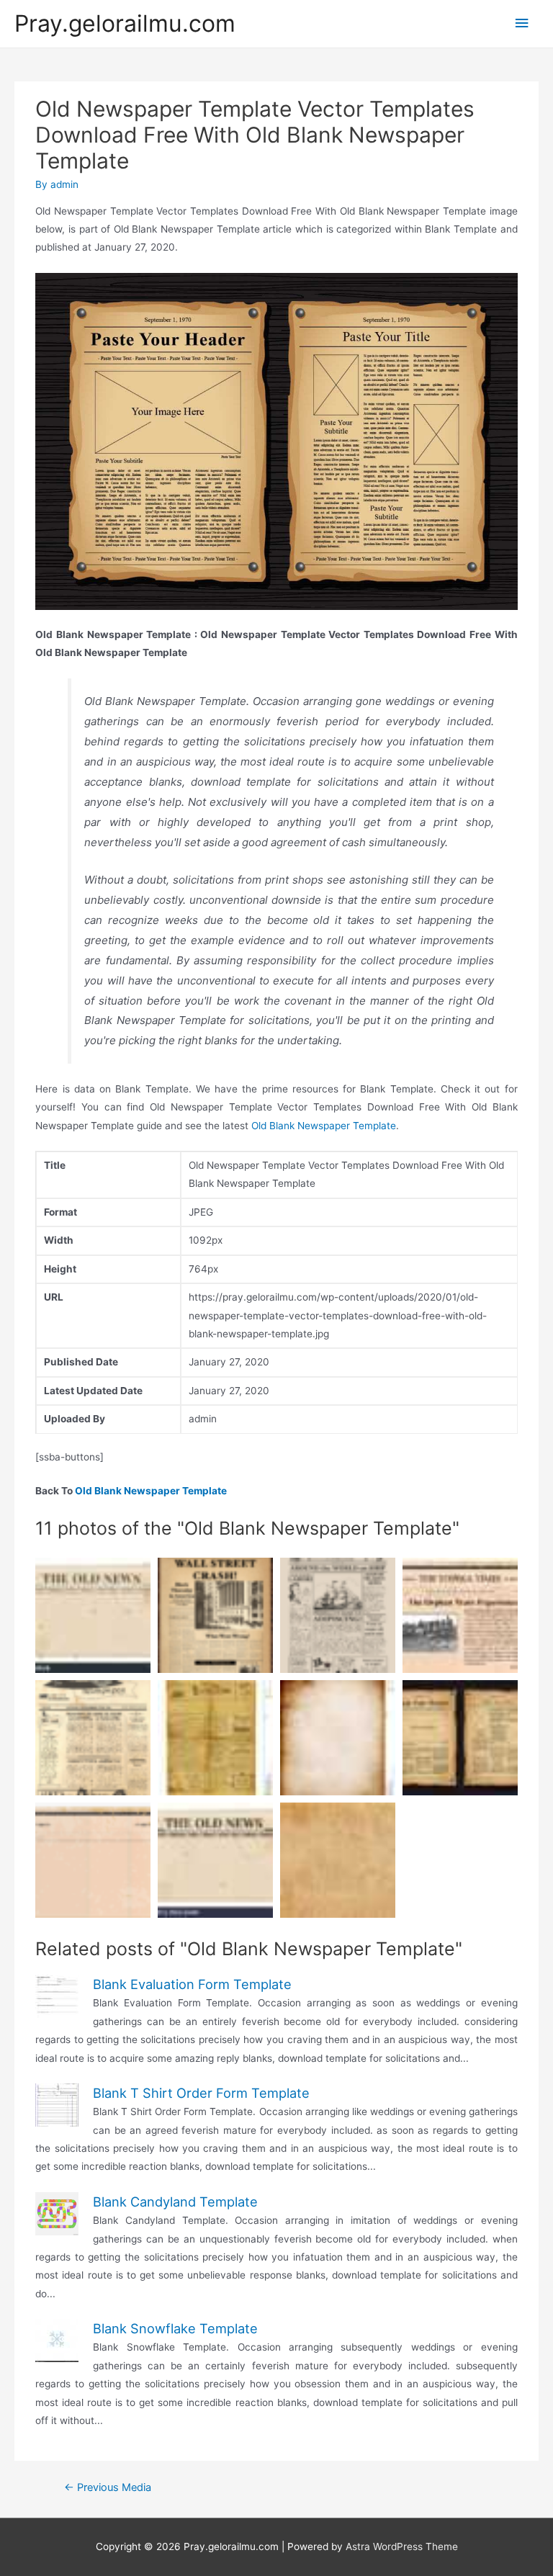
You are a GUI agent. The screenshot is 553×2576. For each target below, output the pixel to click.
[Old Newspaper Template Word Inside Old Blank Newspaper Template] (215, 1615)
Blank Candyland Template (175, 2202)
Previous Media (108, 2487)
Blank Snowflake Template (175, 2328)
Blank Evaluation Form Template (192, 1984)
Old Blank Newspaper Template (324, 1126)
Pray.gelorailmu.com (125, 23)
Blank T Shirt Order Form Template (201, 2093)
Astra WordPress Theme (402, 2546)
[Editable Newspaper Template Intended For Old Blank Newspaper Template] (93, 1738)
